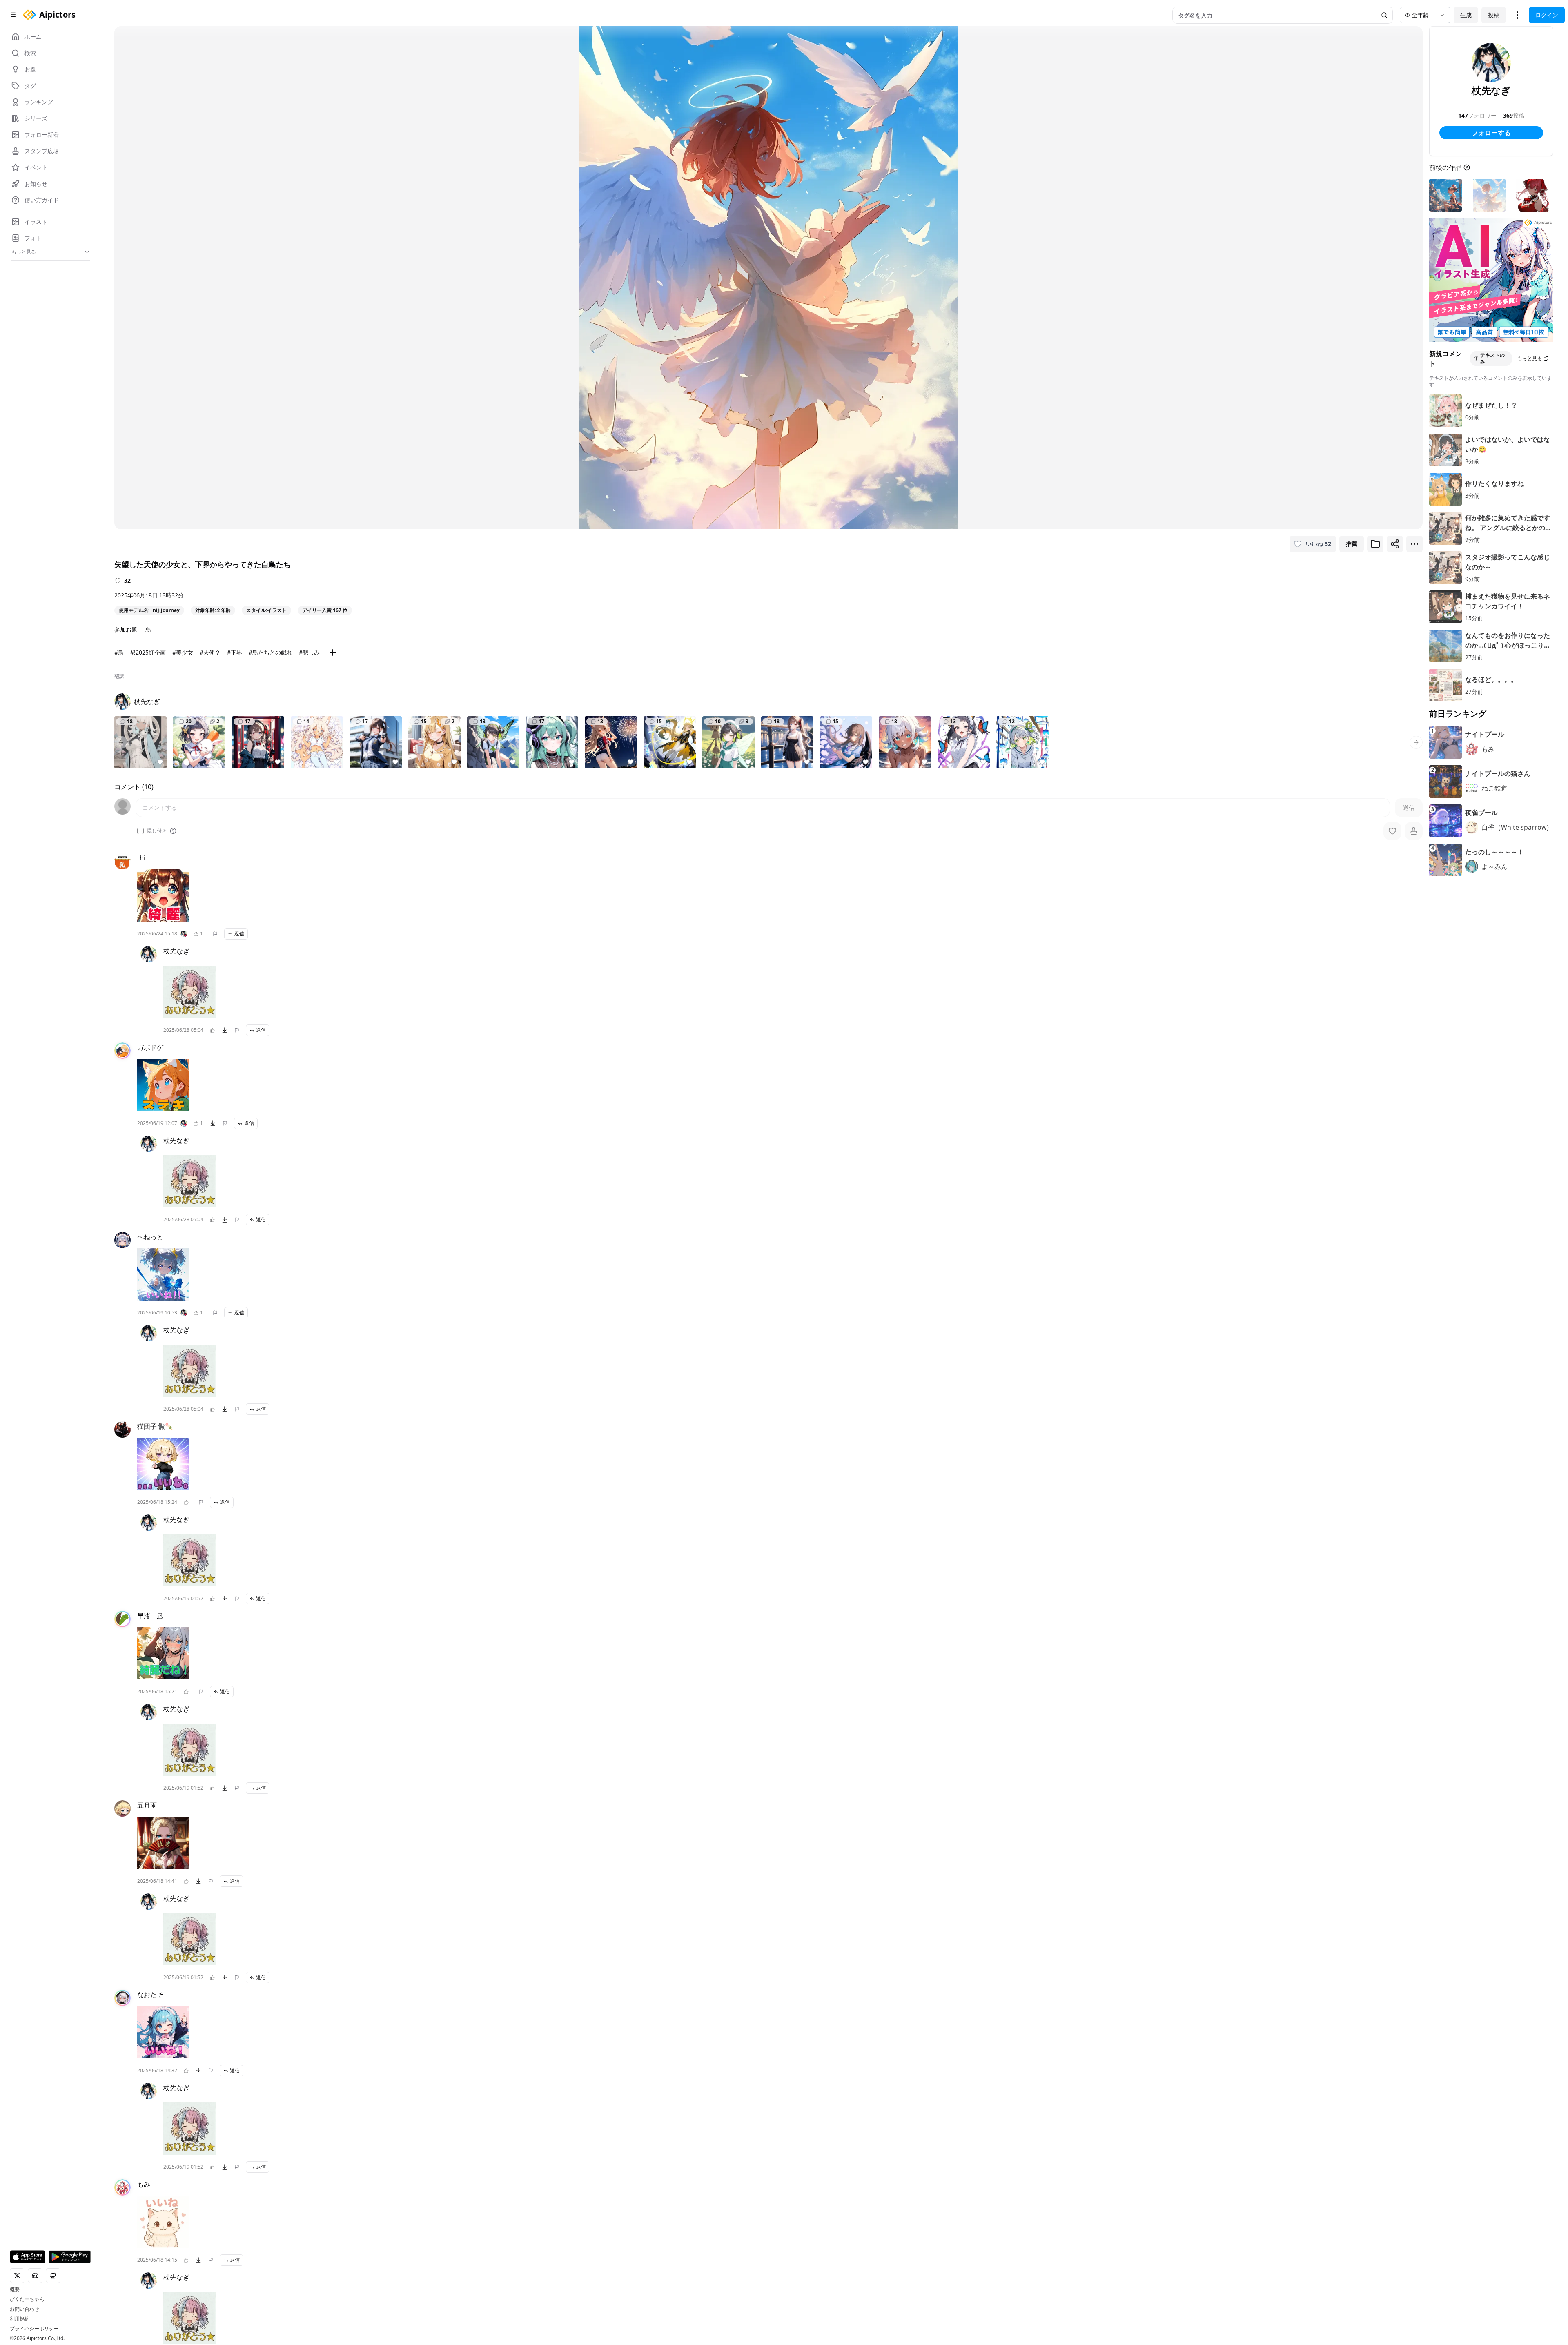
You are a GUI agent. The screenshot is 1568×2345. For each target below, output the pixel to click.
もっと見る (1530, 358)
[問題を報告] (215, 934)
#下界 (235, 652)
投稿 (1494, 15)
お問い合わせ (24, 2309)
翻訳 (119, 676)
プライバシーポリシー (34, 2329)
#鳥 (119, 652)
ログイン (1547, 15)
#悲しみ (309, 652)
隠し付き (157, 831)
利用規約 (20, 2319)
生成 (1466, 15)
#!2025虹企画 (148, 652)
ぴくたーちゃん (27, 2299)
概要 (15, 2289)
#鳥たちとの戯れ (271, 652)
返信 (239, 934)
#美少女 (183, 652)
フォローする (1491, 133)
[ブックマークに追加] (1375, 544)
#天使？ (210, 652)
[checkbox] (140, 831)
